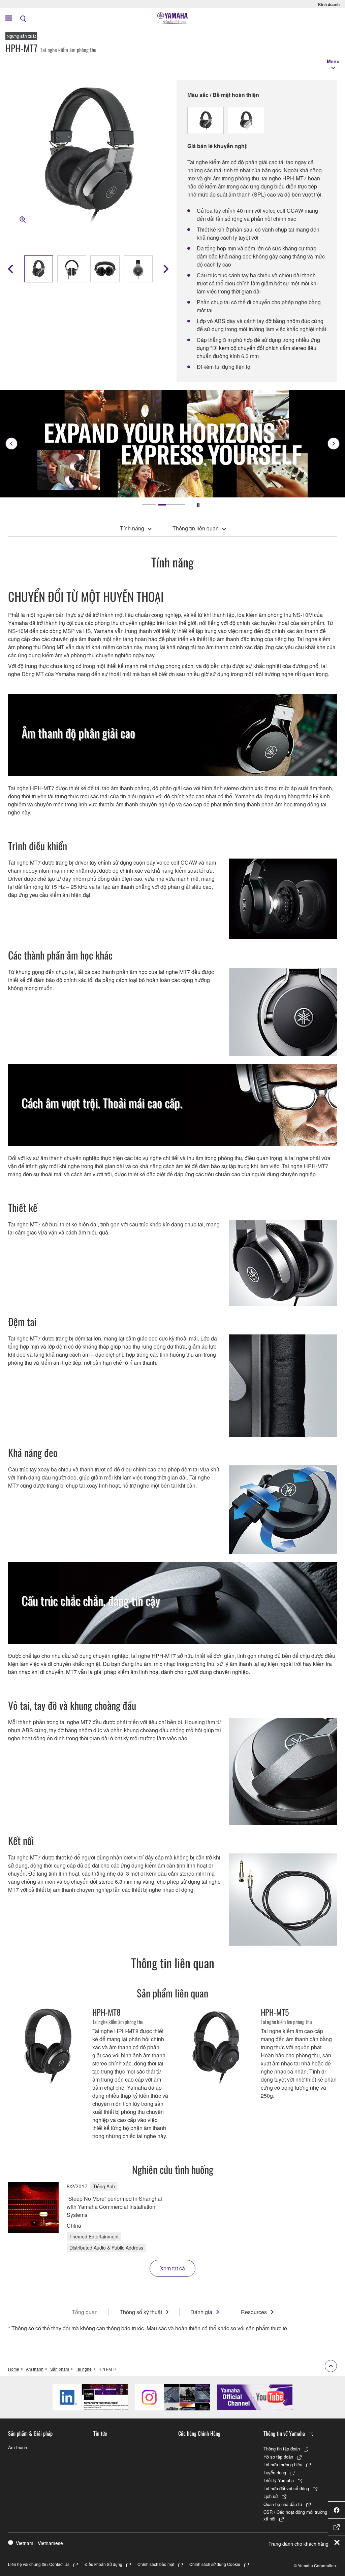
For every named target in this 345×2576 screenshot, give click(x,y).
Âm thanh (35, 2369)
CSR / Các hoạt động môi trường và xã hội (298, 2515)
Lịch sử (271, 2496)
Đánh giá (201, 2312)
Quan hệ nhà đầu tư (283, 2504)
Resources (254, 2312)
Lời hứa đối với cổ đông (286, 2488)
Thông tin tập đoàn (282, 2449)
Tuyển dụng (275, 2473)
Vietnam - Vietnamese (39, 2543)
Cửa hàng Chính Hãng (199, 2433)
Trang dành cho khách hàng (299, 2544)
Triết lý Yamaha (279, 2480)
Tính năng (132, 528)
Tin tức (100, 2433)
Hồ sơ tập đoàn (278, 2457)
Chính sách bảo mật (156, 2564)
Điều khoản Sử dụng (103, 2564)
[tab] (149, 505)
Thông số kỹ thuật (141, 2312)
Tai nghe (84, 2369)
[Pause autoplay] (198, 505)
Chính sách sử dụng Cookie (215, 2564)
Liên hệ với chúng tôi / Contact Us (39, 2564)
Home (14, 2369)
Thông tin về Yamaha (284, 2433)
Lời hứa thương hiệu (283, 2464)
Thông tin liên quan (196, 528)
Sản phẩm (60, 2369)
